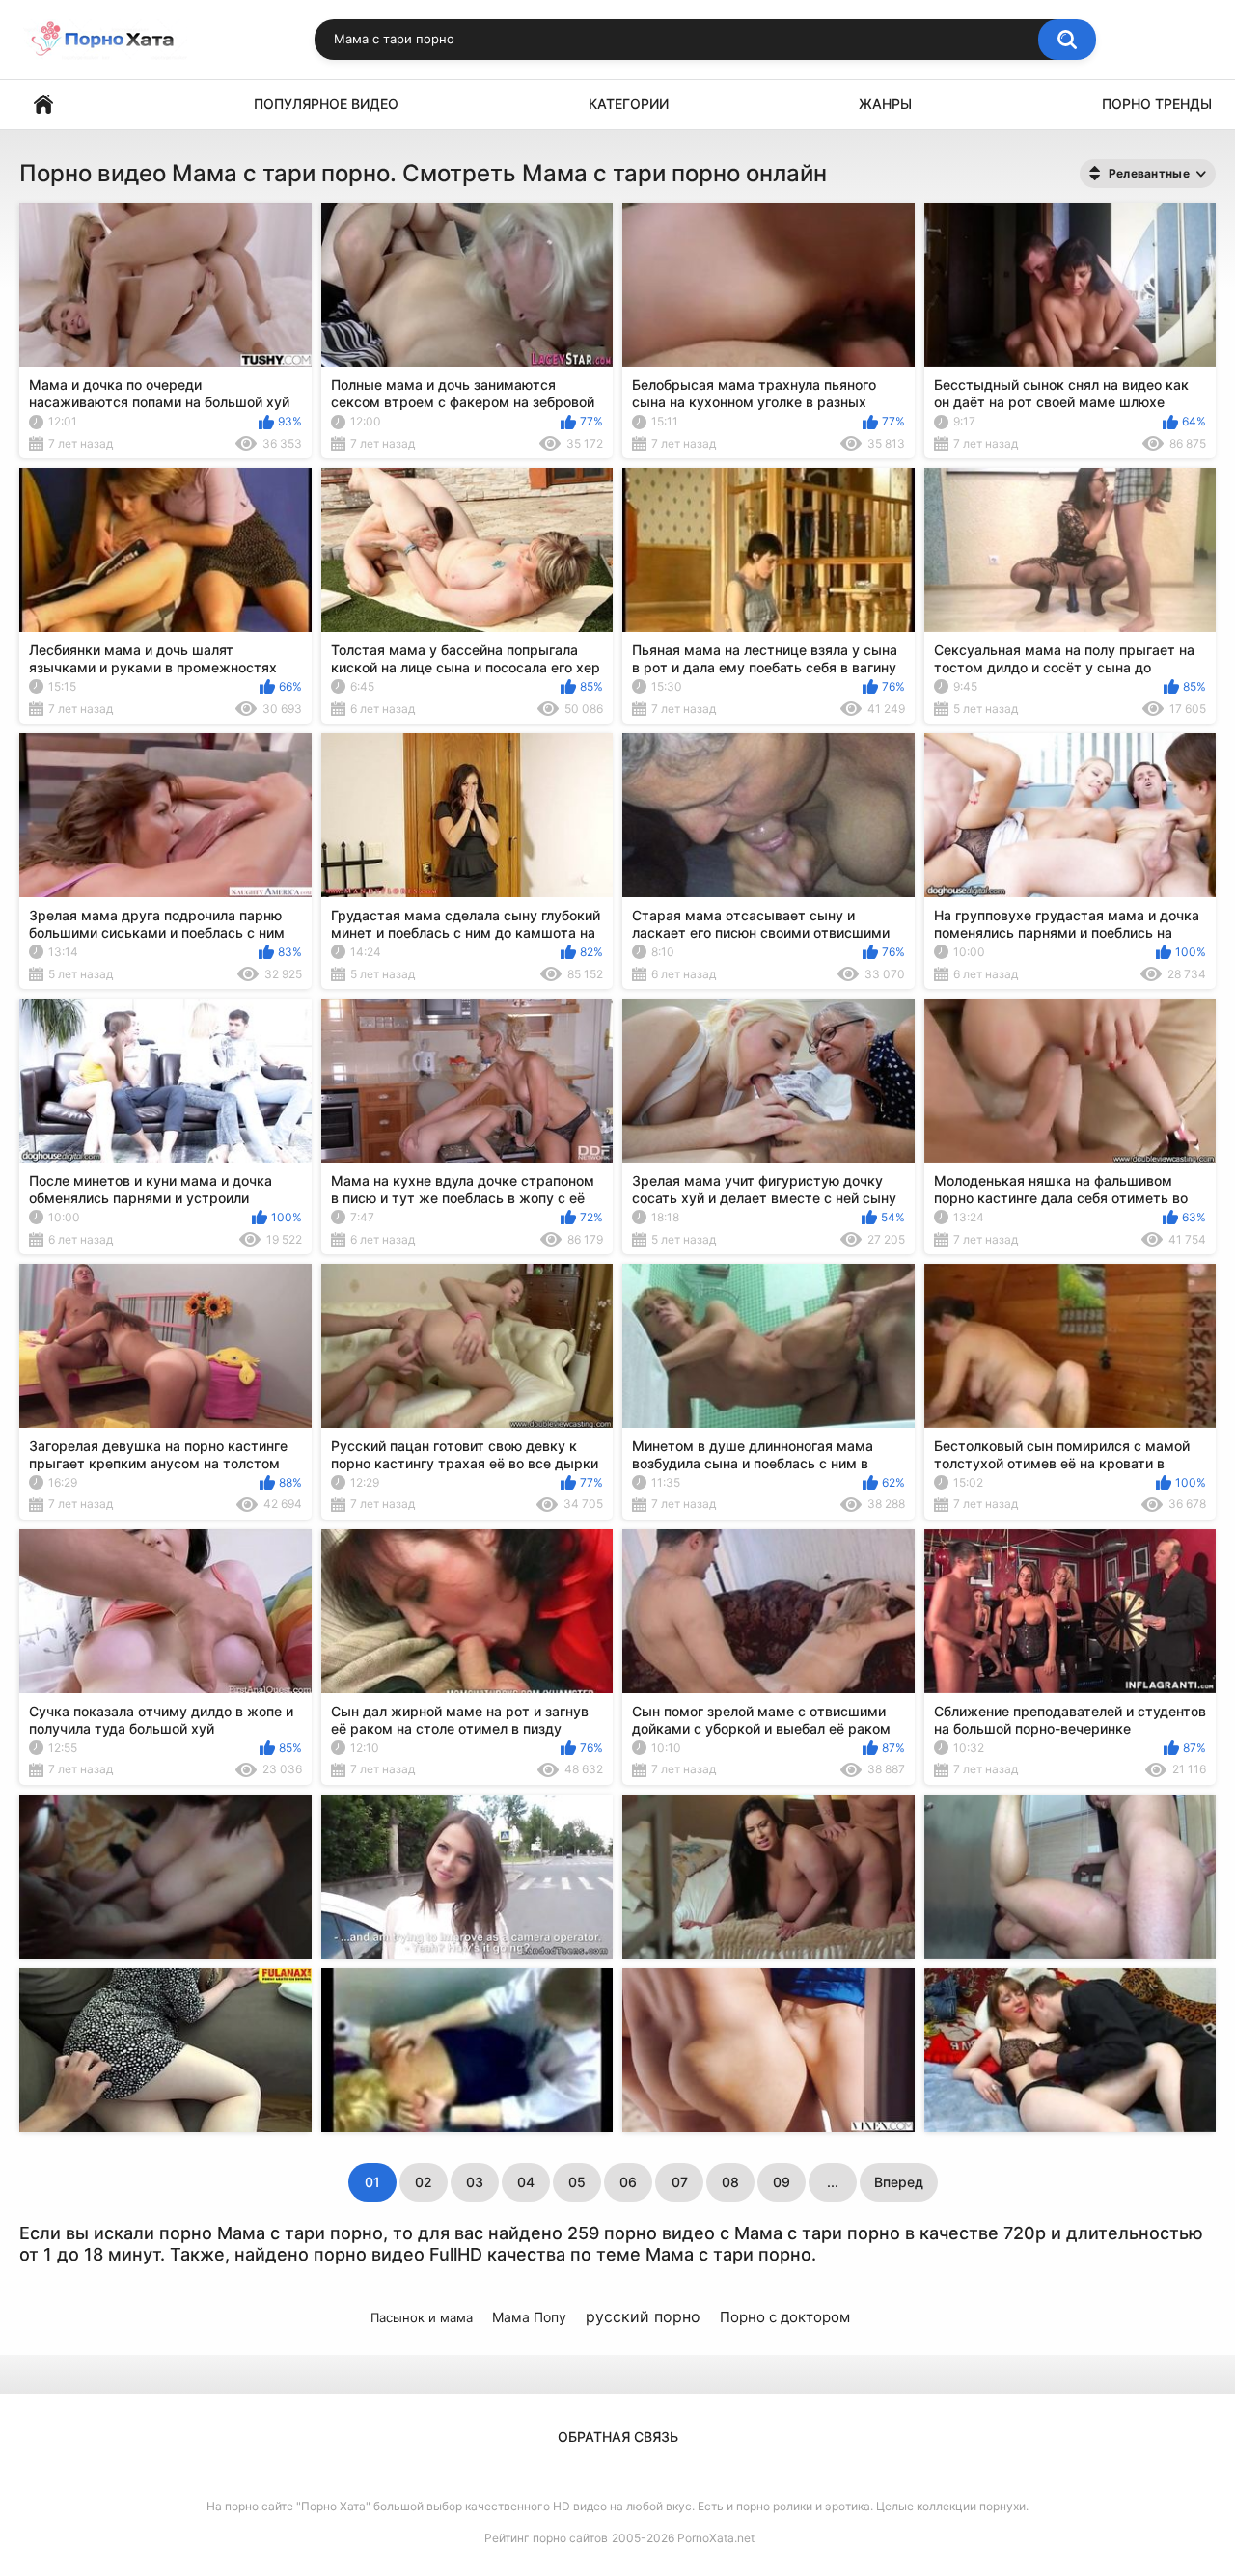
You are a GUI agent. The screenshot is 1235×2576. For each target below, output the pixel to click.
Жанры (885, 104)
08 (730, 2182)
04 (526, 2182)
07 (680, 2182)
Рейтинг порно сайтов (546, 2538)
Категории (629, 104)
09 (782, 2182)
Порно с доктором (785, 2317)
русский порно (643, 2316)
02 (424, 2182)
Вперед (899, 2182)
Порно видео (43, 105)
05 (577, 2182)
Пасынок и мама (422, 2317)
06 (628, 2182)
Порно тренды (1157, 104)
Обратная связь (618, 2437)
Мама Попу (529, 2317)
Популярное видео (326, 104)
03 (475, 2182)
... (833, 2182)
